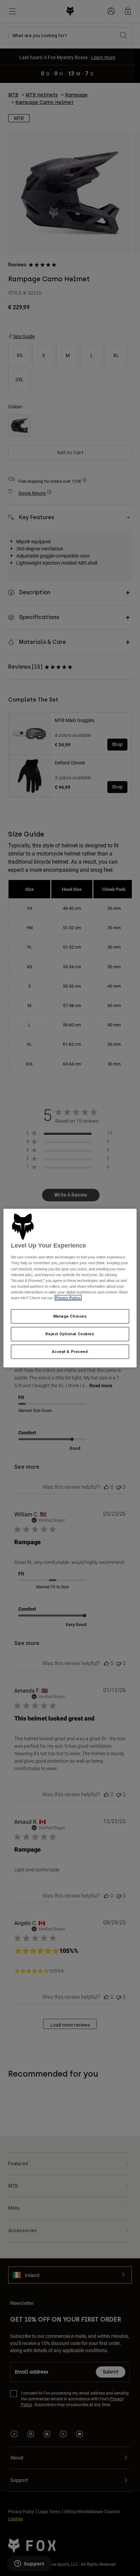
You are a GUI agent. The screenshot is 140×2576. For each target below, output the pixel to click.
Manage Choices (70, 1316)
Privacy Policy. (68, 1298)
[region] (70, 1288)
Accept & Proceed (70, 1351)
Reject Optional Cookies (70, 1334)
